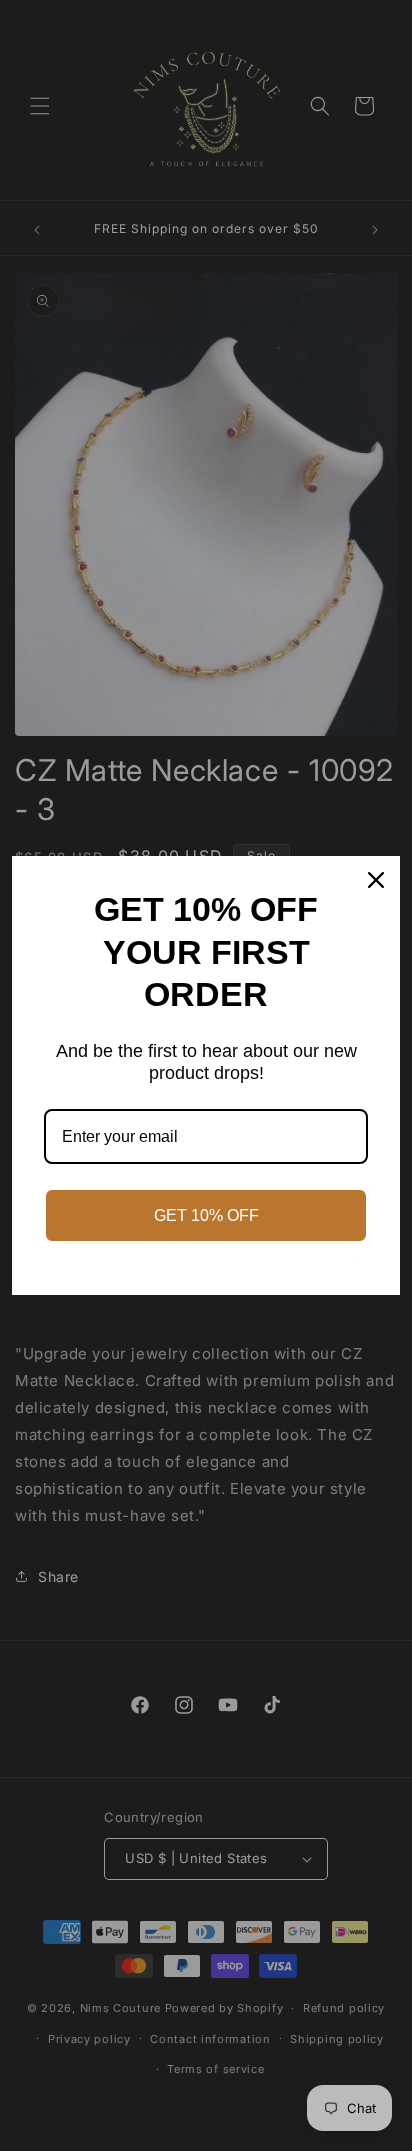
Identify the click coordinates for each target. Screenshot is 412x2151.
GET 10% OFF (206, 1215)
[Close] (376, 880)
